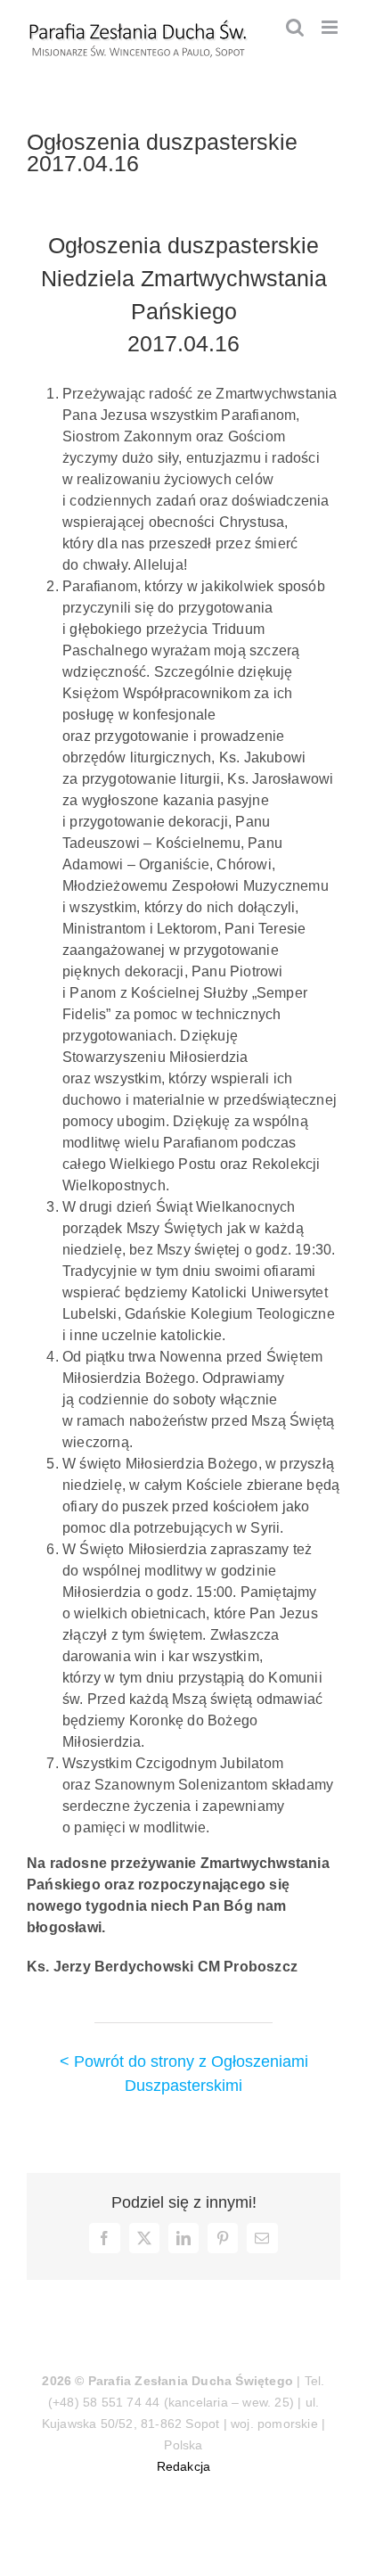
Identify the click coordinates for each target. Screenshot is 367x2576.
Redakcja (184, 2466)
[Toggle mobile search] (295, 27)
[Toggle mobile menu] (331, 27)
